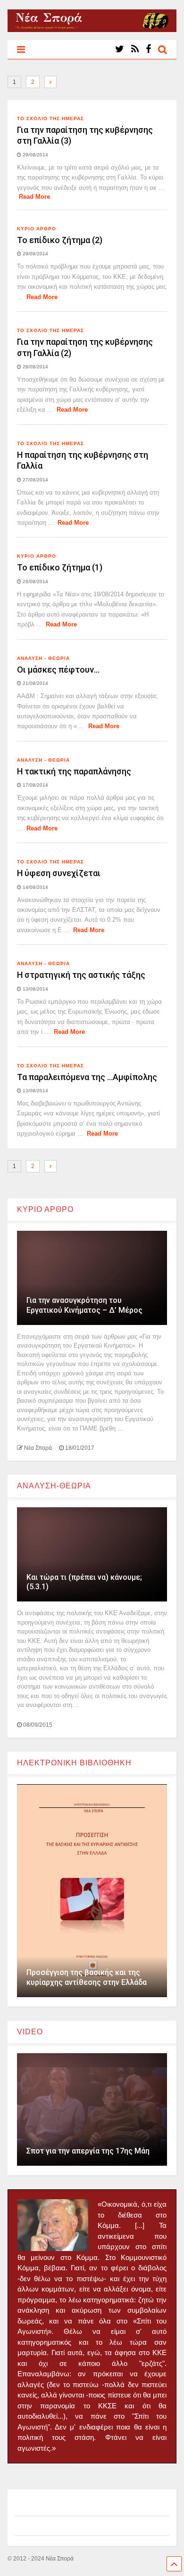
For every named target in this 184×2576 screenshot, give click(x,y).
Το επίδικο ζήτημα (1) (60, 567)
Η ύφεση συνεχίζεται (59, 873)
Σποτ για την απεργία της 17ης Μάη (88, 2151)
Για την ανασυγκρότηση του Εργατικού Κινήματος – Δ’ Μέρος (84, 1305)
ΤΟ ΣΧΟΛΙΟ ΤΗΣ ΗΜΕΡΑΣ (50, 118)
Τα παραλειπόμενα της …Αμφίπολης (87, 1077)
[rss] (135, 49)
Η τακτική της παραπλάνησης (74, 771)
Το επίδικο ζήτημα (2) (60, 240)
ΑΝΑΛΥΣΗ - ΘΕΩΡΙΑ (43, 658)
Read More (34, 197)
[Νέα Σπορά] (92, 28)
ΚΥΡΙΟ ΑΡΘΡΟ (37, 229)
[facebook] (148, 49)
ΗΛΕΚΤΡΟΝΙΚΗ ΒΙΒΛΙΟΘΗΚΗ (74, 1763)
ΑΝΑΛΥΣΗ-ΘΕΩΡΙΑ (54, 1486)
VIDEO (30, 2032)
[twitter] (120, 49)
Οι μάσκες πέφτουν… (58, 670)
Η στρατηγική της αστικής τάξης (81, 975)
